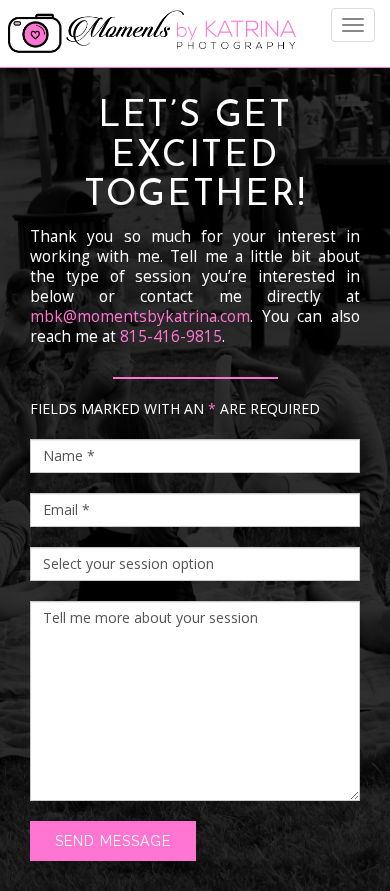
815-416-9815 (171, 336)
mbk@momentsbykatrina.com (140, 316)
